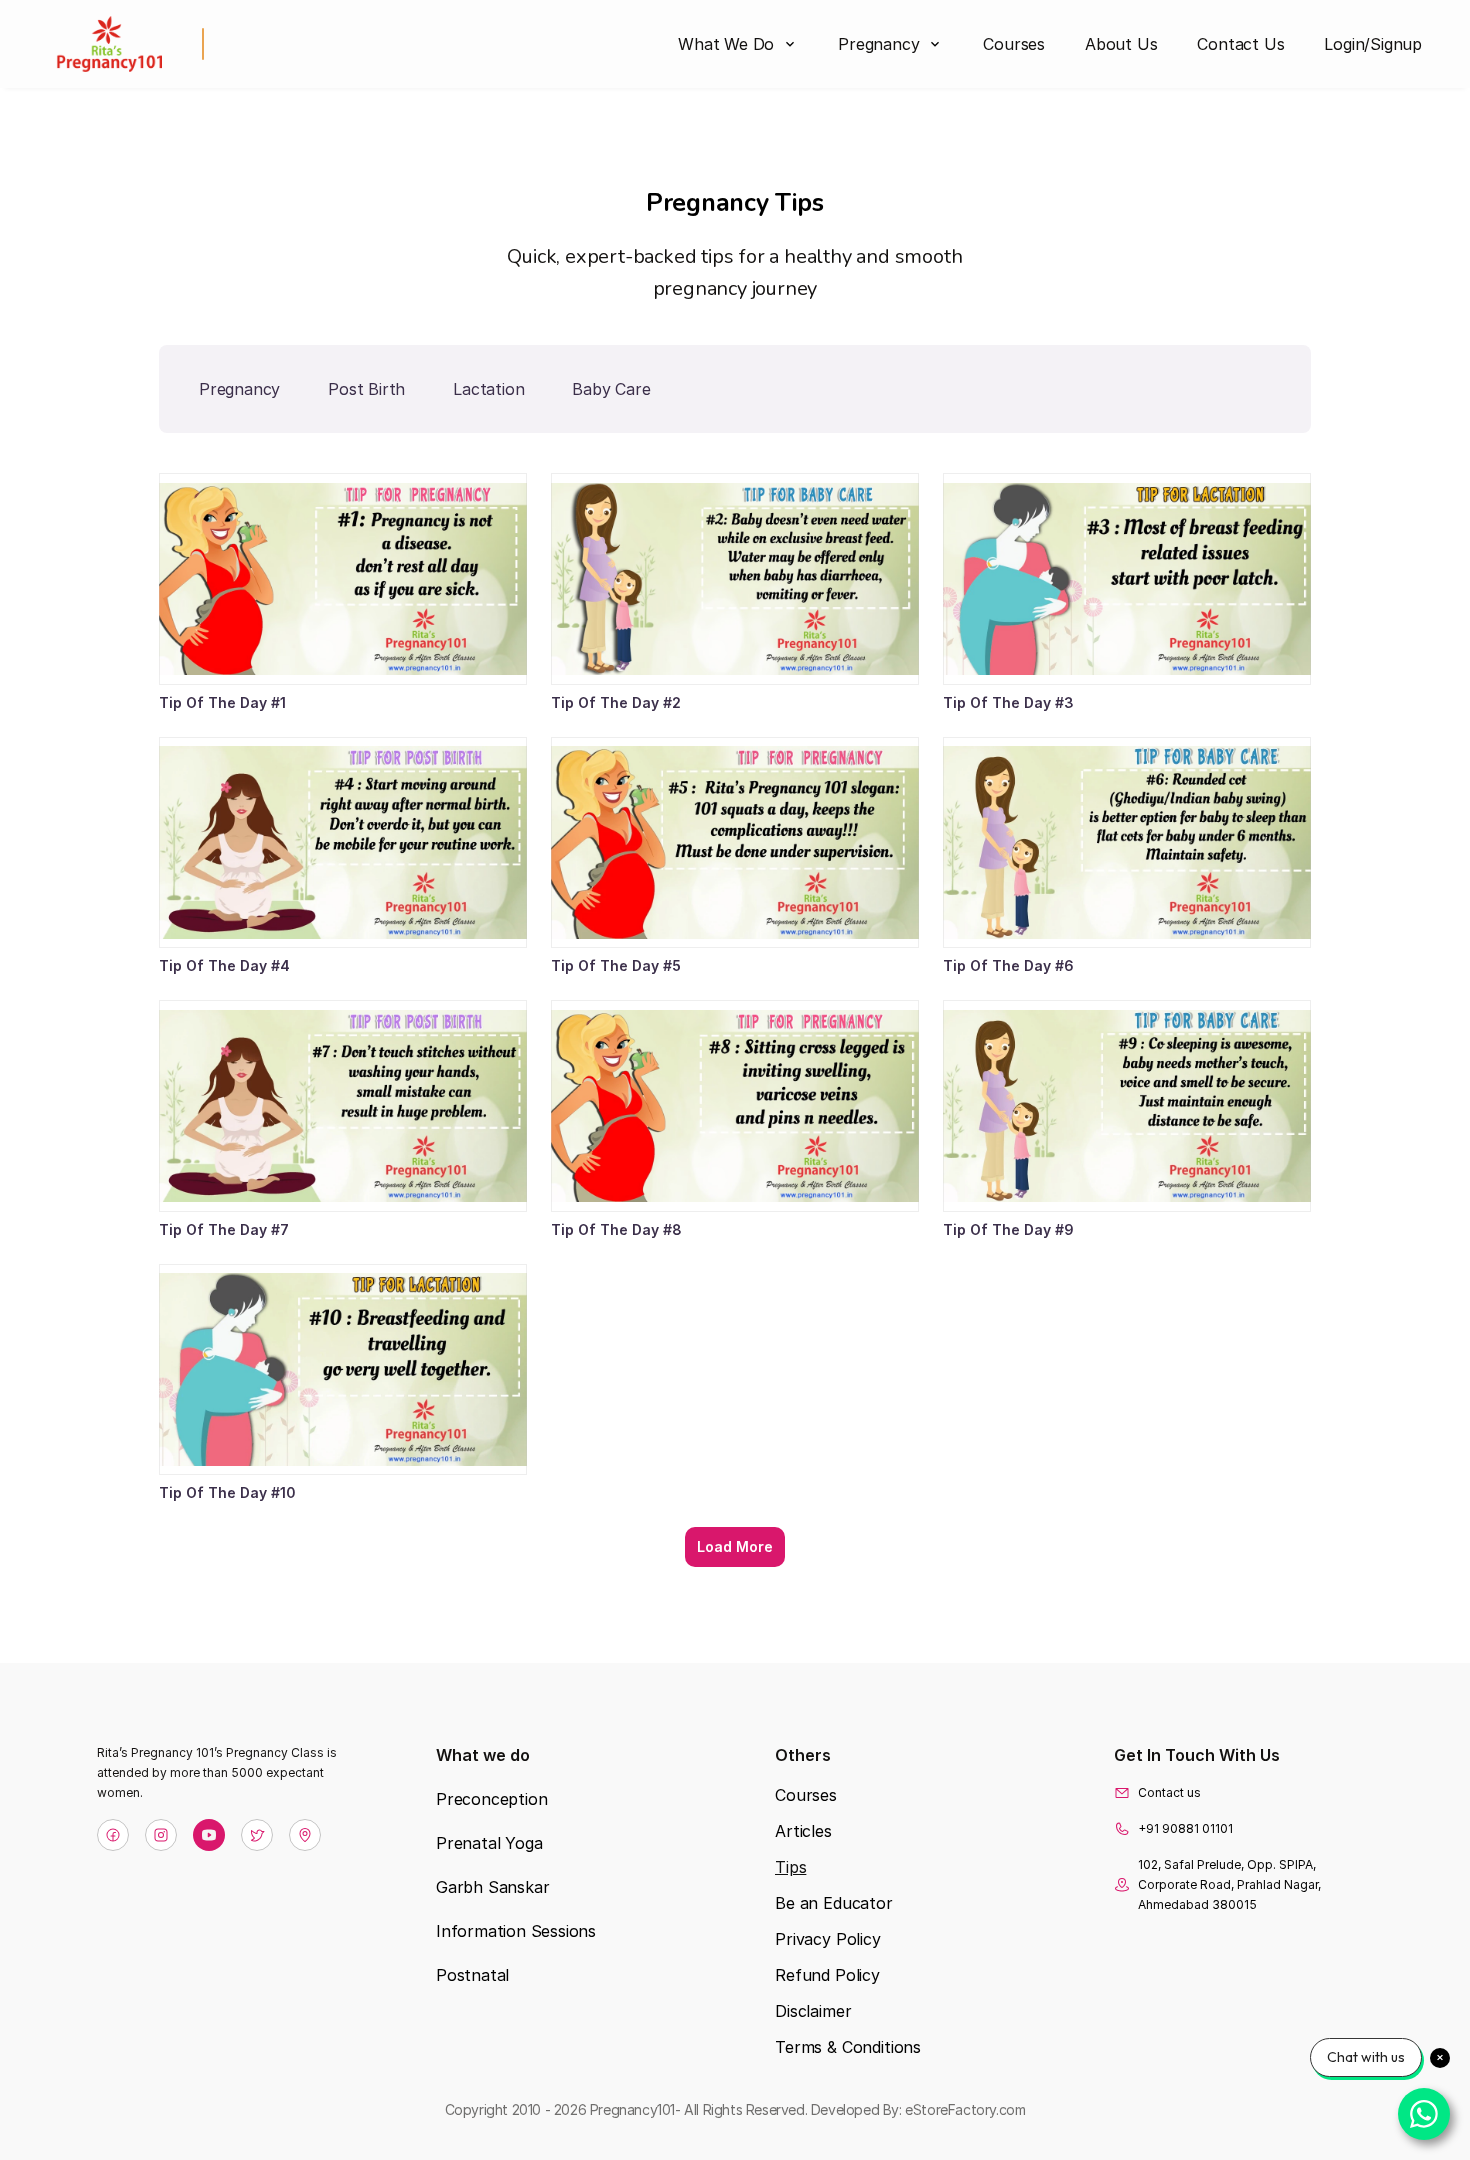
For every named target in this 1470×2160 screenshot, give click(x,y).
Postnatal (472, 1975)
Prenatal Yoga (489, 1843)
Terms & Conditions (848, 2047)
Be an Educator (834, 1903)
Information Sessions (516, 1931)
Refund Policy (827, 1975)
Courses (806, 1795)
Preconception (491, 1799)
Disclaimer (813, 2011)
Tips (790, 1867)
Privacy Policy (828, 1939)
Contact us (1169, 1792)
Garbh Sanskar (492, 1887)
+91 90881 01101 (1185, 1828)
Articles (803, 1831)
